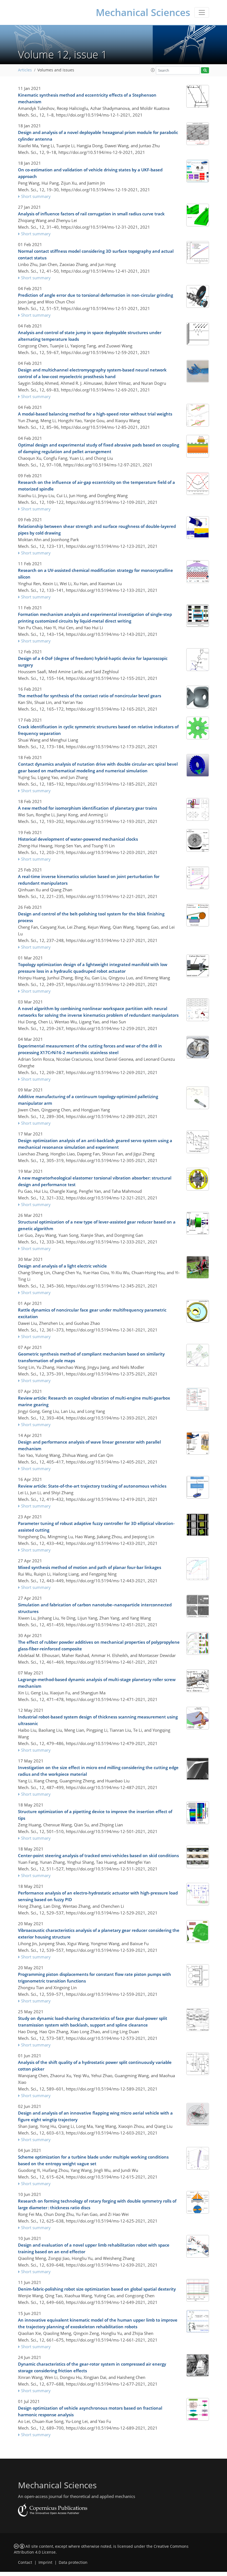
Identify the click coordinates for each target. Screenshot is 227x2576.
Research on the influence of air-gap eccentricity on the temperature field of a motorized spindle (96, 486)
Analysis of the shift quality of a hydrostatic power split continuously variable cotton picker (95, 2066)
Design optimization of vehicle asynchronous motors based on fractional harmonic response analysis (90, 2411)
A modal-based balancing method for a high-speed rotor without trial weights (95, 414)
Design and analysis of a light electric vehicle (62, 1266)
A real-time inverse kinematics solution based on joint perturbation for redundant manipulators (89, 880)
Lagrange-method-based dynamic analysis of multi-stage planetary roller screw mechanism (97, 1683)
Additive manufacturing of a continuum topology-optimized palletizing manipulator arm (88, 1100)
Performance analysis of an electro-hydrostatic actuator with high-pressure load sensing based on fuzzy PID (98, 1896)
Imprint (45, 2562)
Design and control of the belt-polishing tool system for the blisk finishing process (91, 917)
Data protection (73, 2562)
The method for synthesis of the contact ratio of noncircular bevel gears (90, 696)
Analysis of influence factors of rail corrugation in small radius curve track (91, 214)
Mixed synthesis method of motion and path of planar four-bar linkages (90, 1567)
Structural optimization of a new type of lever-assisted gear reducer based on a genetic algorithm (97, 1225)
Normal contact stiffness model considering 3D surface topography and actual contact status (96, 254)
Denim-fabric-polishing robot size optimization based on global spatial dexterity (97, 2289)
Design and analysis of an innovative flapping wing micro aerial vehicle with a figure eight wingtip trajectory (95, 2116)
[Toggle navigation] (202, 12)
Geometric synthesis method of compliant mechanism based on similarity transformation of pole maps (91, 1357)
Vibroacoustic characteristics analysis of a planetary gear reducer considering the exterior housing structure (99, 1934)
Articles (25, 70)
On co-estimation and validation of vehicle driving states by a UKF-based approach (90, 173)
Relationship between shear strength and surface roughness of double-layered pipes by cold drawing (97, 530)
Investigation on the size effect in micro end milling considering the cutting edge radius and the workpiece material (98, 1771)
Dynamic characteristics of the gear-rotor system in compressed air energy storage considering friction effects (92, 2367)
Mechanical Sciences (143, 12)
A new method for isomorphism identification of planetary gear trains (87, 808)
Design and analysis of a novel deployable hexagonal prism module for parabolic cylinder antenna (98, 136)
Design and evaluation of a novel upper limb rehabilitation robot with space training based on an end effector (94, 2248)
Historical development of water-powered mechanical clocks (78, 839)
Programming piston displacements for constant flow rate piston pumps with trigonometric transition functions (95, 1978)
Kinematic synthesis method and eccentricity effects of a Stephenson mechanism (87, 98)
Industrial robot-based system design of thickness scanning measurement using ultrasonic (98, 1720)
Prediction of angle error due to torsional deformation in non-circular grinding (96, 295)
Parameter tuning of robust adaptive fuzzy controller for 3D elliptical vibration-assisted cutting (96, 1527)
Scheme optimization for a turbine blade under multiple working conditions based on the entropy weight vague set (93, 2160)
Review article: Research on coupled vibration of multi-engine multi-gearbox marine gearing (94, 1401)
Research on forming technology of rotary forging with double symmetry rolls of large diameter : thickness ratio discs (97, 2204)
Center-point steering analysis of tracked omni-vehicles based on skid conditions (98, 1855)
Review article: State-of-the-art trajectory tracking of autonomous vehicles (92, 1486)
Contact (25, 2562)
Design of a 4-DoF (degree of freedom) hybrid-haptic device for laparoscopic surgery (93, 662)
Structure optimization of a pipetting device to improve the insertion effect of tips (95, 1815)
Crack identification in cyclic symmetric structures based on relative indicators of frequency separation (98, 730)
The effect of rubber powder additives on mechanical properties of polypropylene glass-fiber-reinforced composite (99, 1645)
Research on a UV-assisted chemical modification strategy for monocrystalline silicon (96, 574)
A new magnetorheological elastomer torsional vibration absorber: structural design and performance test (95, 1181)
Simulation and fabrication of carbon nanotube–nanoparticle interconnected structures (95, 1608)
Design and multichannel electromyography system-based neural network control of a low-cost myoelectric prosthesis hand (92, 373)
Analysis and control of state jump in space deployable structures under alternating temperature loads (90, 336)
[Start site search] (205, 70)
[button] (153, 70)
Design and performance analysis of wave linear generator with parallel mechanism (89, 1445)
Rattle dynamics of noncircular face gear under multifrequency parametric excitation (92, 1313)
